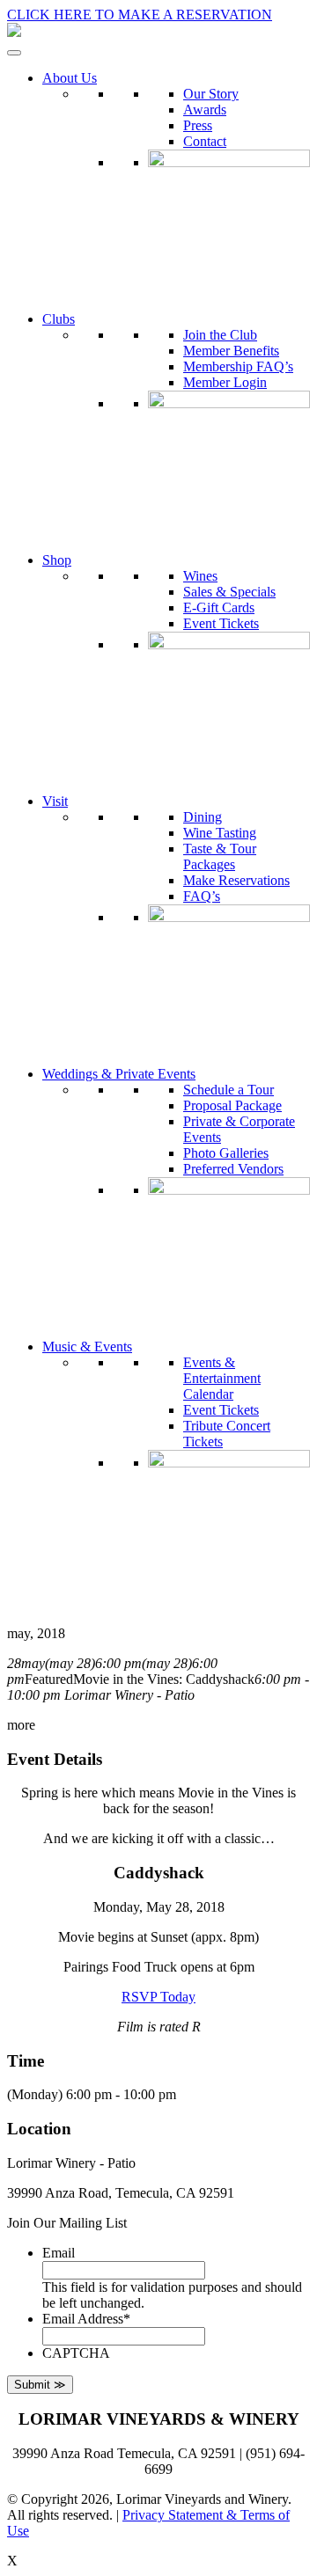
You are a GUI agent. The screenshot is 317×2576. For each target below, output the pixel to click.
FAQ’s (202, 896)
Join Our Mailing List (67, 2223)
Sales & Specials (229, 592)
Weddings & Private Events (119, 1074)
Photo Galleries (226, 1153)
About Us (70, 78)
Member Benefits (231, 351)
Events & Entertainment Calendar (222, 1378)
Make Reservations (236, 880)
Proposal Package (232, 1105)
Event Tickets (221, 623)
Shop (57, 560)
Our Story (211, 94)
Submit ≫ (40, 2385)
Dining (203, 817)
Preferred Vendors (233, 1169)
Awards (205, 110)
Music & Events (87, 1347)
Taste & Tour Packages (220, 856)
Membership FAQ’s (238, 366)
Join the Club (220, 335)
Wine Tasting (220, 833)
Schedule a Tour (229, 1090)
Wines (200, 576)
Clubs (59, 319)
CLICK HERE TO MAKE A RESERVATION (140, 15)
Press (198, 125)
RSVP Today (158, 1997)
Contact (205, 141)
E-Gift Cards (219, 607)
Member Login (225, 382)
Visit (55, 801)
